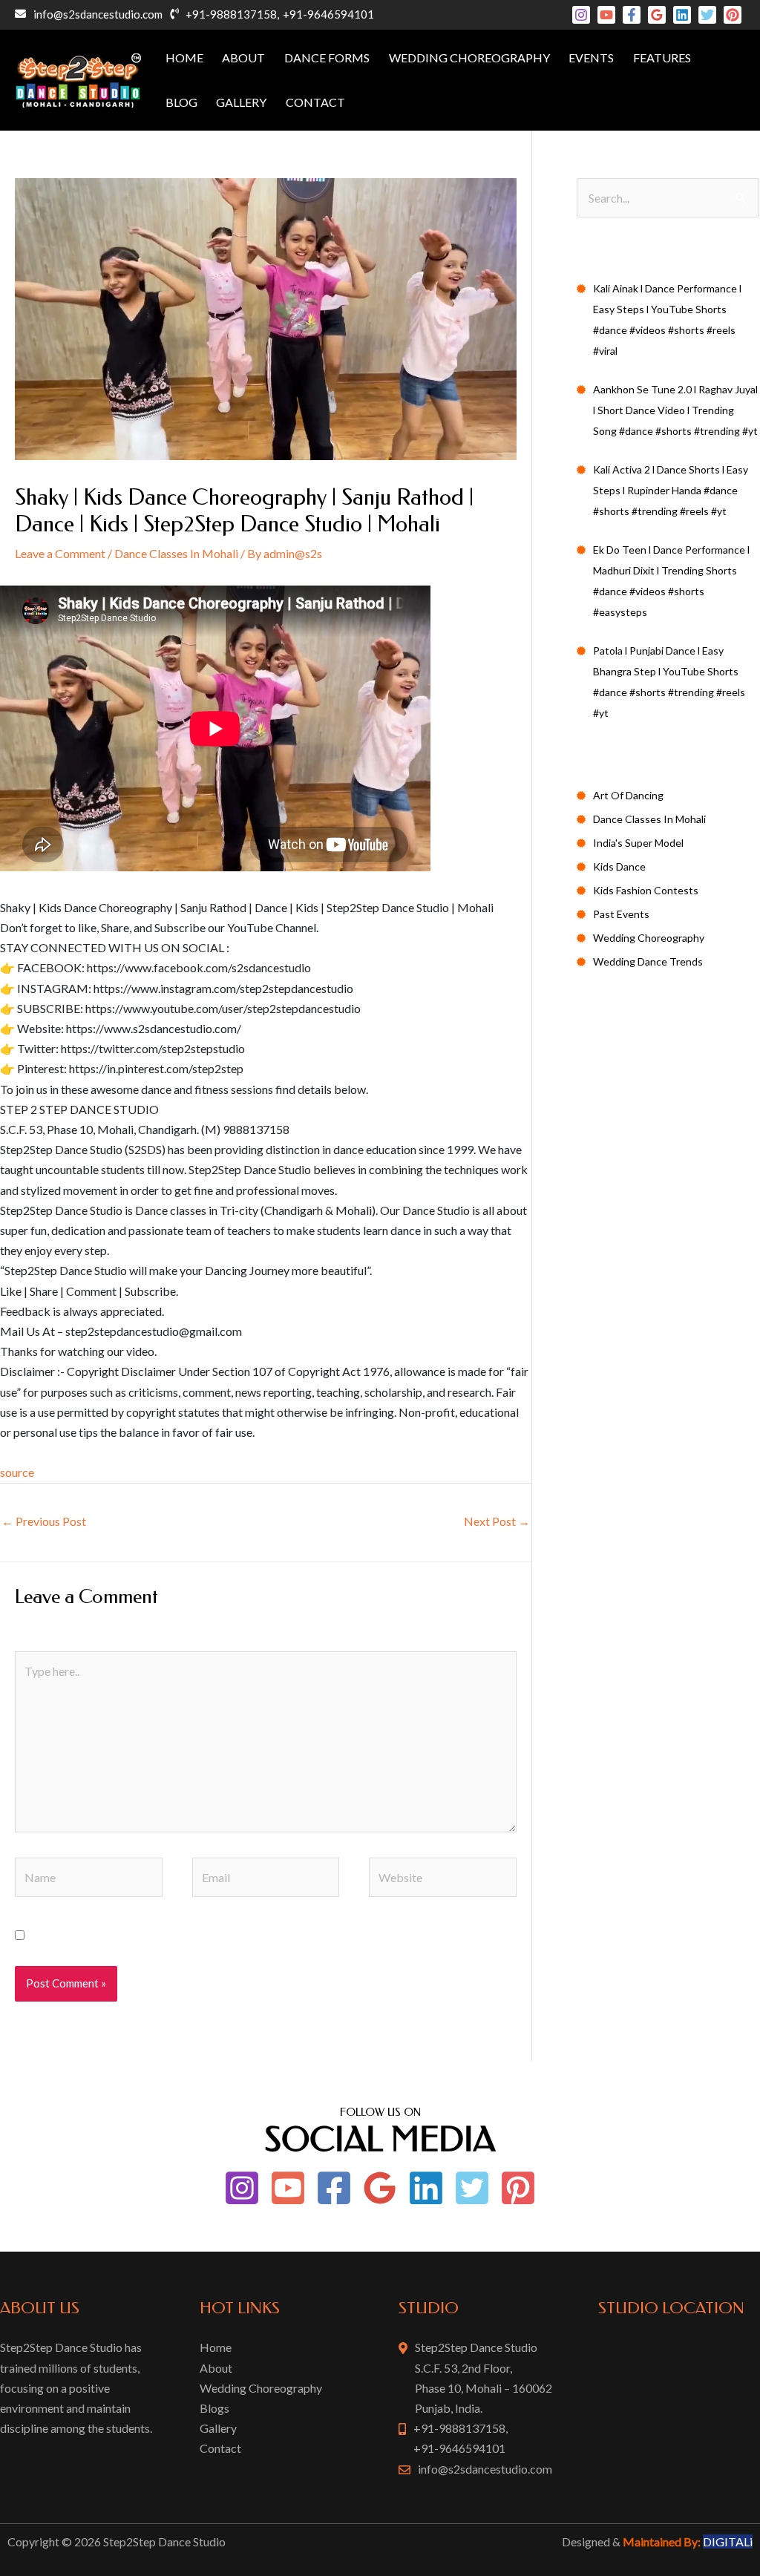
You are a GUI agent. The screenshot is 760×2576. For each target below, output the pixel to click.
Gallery (241, 102)
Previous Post (44, 1521)
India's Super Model (638, 843)
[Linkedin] (682, 15)
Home (184, 58)
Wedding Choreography (469, 58)
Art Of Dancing (628, 795)
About (243, 58)
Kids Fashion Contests (646, 890)
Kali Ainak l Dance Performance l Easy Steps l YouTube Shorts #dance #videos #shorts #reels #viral (667, 319)
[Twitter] (707, 15)
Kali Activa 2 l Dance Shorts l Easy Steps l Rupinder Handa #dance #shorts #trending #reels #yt (671, 490)
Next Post (497, 1521)
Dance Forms (327, 58)
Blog (181, 102)
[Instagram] (581, 15)
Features (662, 58)
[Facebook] (632, 15)
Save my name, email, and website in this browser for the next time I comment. (230, 1935)
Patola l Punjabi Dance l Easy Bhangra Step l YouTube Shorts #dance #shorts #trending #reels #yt (669, 682)
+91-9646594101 (328, 14)
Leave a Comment (60, 553)
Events (591, 58)
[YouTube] (606, 15)
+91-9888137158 (231, 14)
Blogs (214, 2408)
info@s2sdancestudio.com (98, 14)
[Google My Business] (657, 15)
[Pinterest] (733, 15)
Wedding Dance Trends (648, 961)
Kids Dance (619, 866)
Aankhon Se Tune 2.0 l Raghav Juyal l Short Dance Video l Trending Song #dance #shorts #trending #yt (675, 410)
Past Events (621, 914)
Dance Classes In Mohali (176, 553)
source (17, 1472)
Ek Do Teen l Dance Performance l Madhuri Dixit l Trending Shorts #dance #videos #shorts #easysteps (671, 581)
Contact (315, 102)
